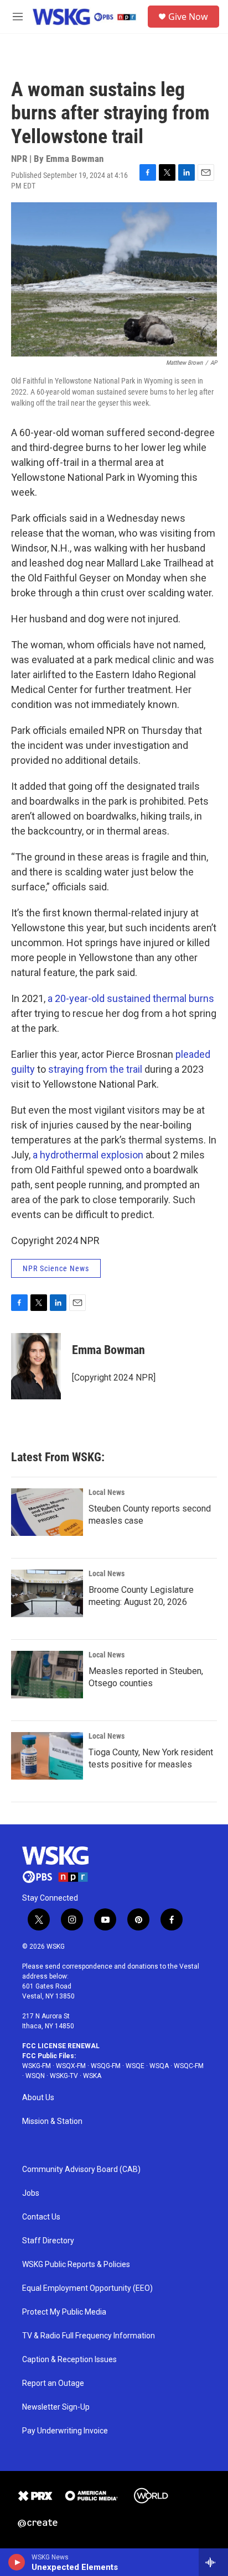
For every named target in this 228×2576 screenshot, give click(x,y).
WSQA (159, 2066)
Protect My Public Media (64, 2312)
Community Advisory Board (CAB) (81, 2170)
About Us (38, 2098)
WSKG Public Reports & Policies (76, 2265)
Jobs (31, 2193)
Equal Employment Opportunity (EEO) (87, 2288)
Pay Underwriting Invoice (65, 2431)
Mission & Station (52, 2121)
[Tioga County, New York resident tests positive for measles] (47, 1756)
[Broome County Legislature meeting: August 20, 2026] (47, 1593)
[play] (17, 2562)
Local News (107, 1492)
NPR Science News (56, 1268)
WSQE (135, 2066)
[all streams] (213, 2562)
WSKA (92, 2076)
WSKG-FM (37, 2066)
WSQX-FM (71, 2066)
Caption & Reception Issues (69, 2360)
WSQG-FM (106, 2066)
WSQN (35, 2076)
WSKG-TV (64, 2076)
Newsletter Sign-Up (56, 2407)
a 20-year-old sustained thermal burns (131, 998)
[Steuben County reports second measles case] (47, 1512)
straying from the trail (95, 1069)
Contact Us (41, 2217)
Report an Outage (53, 2383)
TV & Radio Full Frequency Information (89, 2336)
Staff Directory (48, 2241)
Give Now (188, 17)
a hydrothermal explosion (88, 1155)
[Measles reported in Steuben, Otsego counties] (47, 1675)
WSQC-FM (189, 2066)
